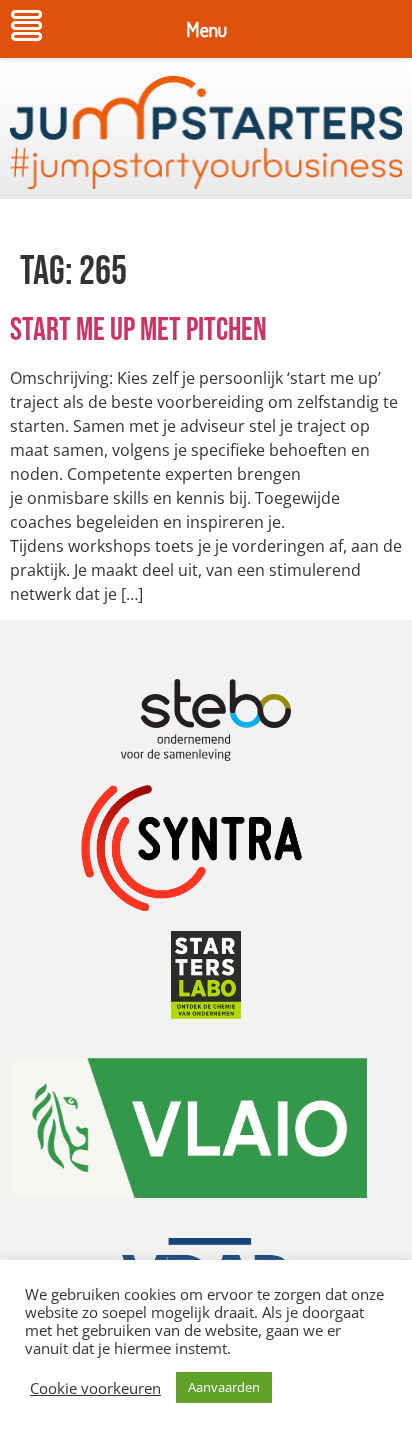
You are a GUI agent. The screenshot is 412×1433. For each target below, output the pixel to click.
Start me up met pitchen (138, 330)
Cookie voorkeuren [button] (95, 1388)
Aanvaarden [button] (224, 1387)
